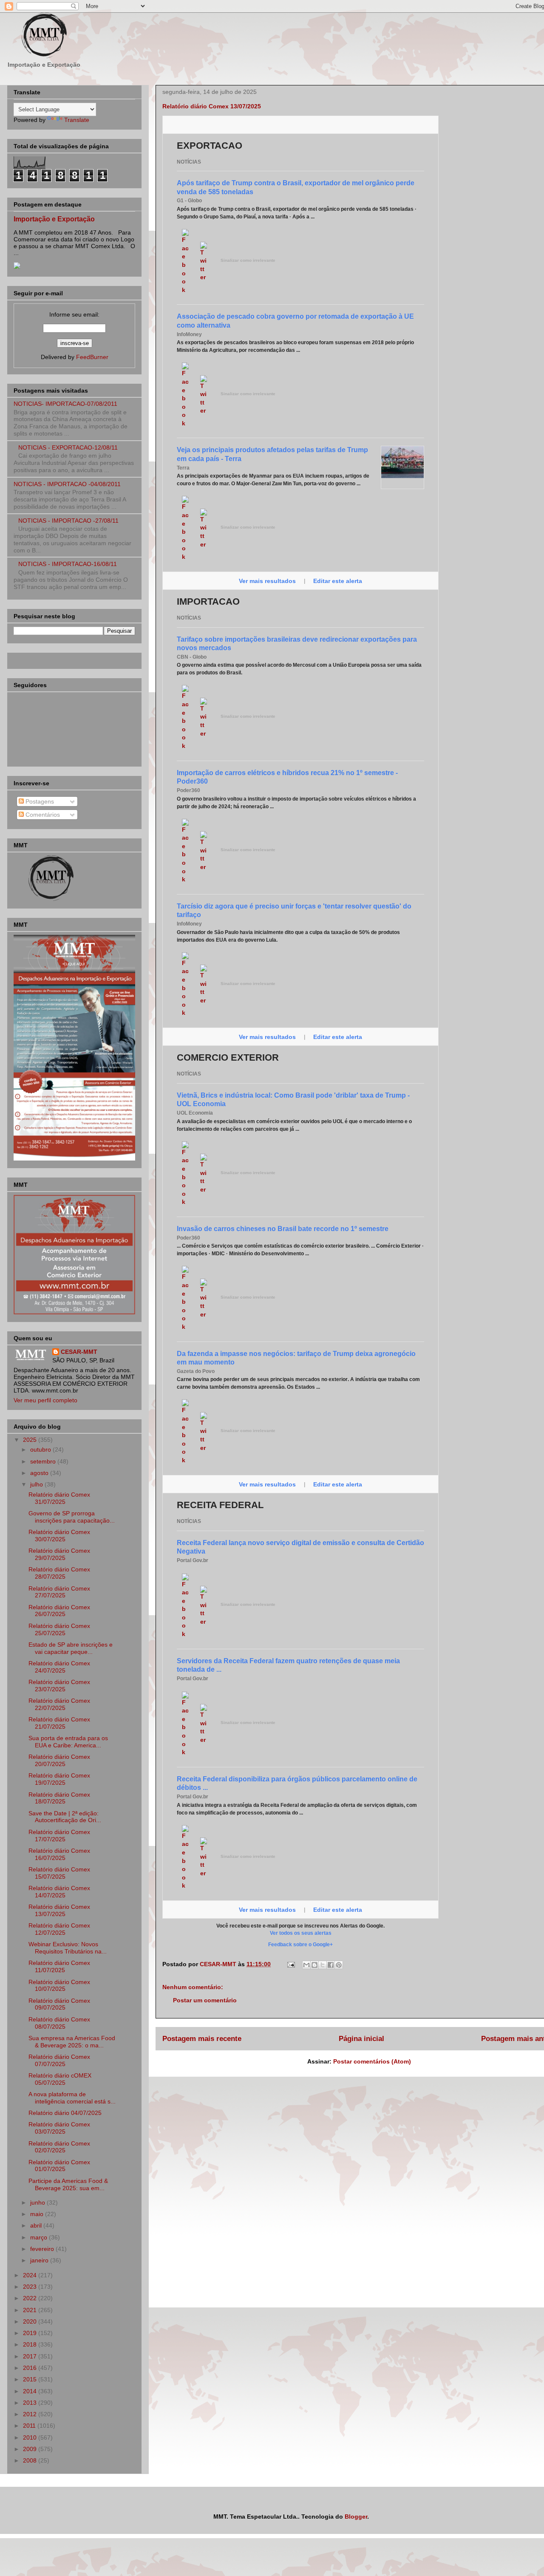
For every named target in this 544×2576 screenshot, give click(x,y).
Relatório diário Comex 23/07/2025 (59, 1686)
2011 (30, 2426)
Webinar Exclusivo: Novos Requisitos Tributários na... (68, 1948)
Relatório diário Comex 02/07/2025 (59, 2147)
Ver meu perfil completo (45, 1400)
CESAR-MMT (79, 1352)
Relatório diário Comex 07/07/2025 (59, 2060)
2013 (31, 2403)
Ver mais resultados (268, 581)
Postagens (39, 801)
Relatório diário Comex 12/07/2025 (59, 1929)
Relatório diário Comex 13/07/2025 (59, 1910)
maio (38, 2214)
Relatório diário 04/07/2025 (65, 2113)
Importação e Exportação (54, 219)
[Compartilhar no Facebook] (331, 1965)
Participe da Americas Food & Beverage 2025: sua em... (68, 2184)
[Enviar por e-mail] (306, 1965)
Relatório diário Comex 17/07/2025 (59, 1836)
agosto (40, 1473)
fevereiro (43, 2249)
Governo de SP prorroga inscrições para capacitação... (72, 1517)
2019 (31, 2333)
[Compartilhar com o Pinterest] (339, 1965)
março (40, 2237)
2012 (31, 2414)
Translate (77, 120)
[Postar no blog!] (314, 1965)
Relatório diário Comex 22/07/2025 (59, 1704)
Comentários (42, 815)
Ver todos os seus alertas (301, 1933)
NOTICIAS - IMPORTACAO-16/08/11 (68, 564)
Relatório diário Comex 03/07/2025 (59, 2128)
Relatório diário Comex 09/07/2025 (59, 2004)
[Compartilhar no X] (323, 1965)
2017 (31, 2356)
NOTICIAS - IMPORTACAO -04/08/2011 (67, 484)
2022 (31, 2298)
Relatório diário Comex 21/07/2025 (59, 1723)
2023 (31, 2287)
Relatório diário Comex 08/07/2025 (59, 2023)
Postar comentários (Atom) (372, 2061)
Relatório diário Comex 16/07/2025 (59, 1854)
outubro (41, 1449)
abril (37, 2225)
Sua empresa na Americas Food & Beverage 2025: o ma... (72, 2042)
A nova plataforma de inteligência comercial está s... (72, 2098)
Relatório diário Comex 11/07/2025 (59, 1966)
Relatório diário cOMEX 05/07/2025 (60, 2079)
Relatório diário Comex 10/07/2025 (59, 1986)
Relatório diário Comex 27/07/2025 (59, 1592)
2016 (31, 2368)
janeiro (40, 2260)
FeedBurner (92, 357)
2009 (31, 2449)
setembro (44, 1461)
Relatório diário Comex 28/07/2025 (59, 1573)
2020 (31, 2321)
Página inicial (361, 2039)
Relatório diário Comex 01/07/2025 (59, 2166)
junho (38, 2202)
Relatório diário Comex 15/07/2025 (59, 1873)
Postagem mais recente (202, 2039)
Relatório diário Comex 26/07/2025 (59, 1611)
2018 (31, 2344)
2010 (31, 2437)
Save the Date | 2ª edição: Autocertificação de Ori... (65, 1817)
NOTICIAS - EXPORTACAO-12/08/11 (68, 447)
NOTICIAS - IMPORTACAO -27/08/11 (68, 521)
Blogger (356, 2517)
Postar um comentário (205, 2000)
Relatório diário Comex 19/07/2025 (59, 1779)
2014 (31, 2391)
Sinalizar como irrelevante (248, 260)
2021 (31, 2310)
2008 (31, 2460)
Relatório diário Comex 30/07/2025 (59, 1536)
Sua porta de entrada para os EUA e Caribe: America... (68, 1742)
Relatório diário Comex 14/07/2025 (59, 1892)
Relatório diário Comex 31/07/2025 (59, 1498)
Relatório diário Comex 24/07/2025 (59, 1667)
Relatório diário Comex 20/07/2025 (59, 1760)
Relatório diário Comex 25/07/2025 (59, 1629)
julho (37, 1484)
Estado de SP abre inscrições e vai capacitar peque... (71, 1648)
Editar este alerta (338, 581)
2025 (31, 1440)
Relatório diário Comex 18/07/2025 (59, 1798)
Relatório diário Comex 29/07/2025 (59, 1554)
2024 (31, 2275)
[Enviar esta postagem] (290, 1964)
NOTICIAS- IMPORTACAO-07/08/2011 (65, 404)
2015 (31, 2379)
